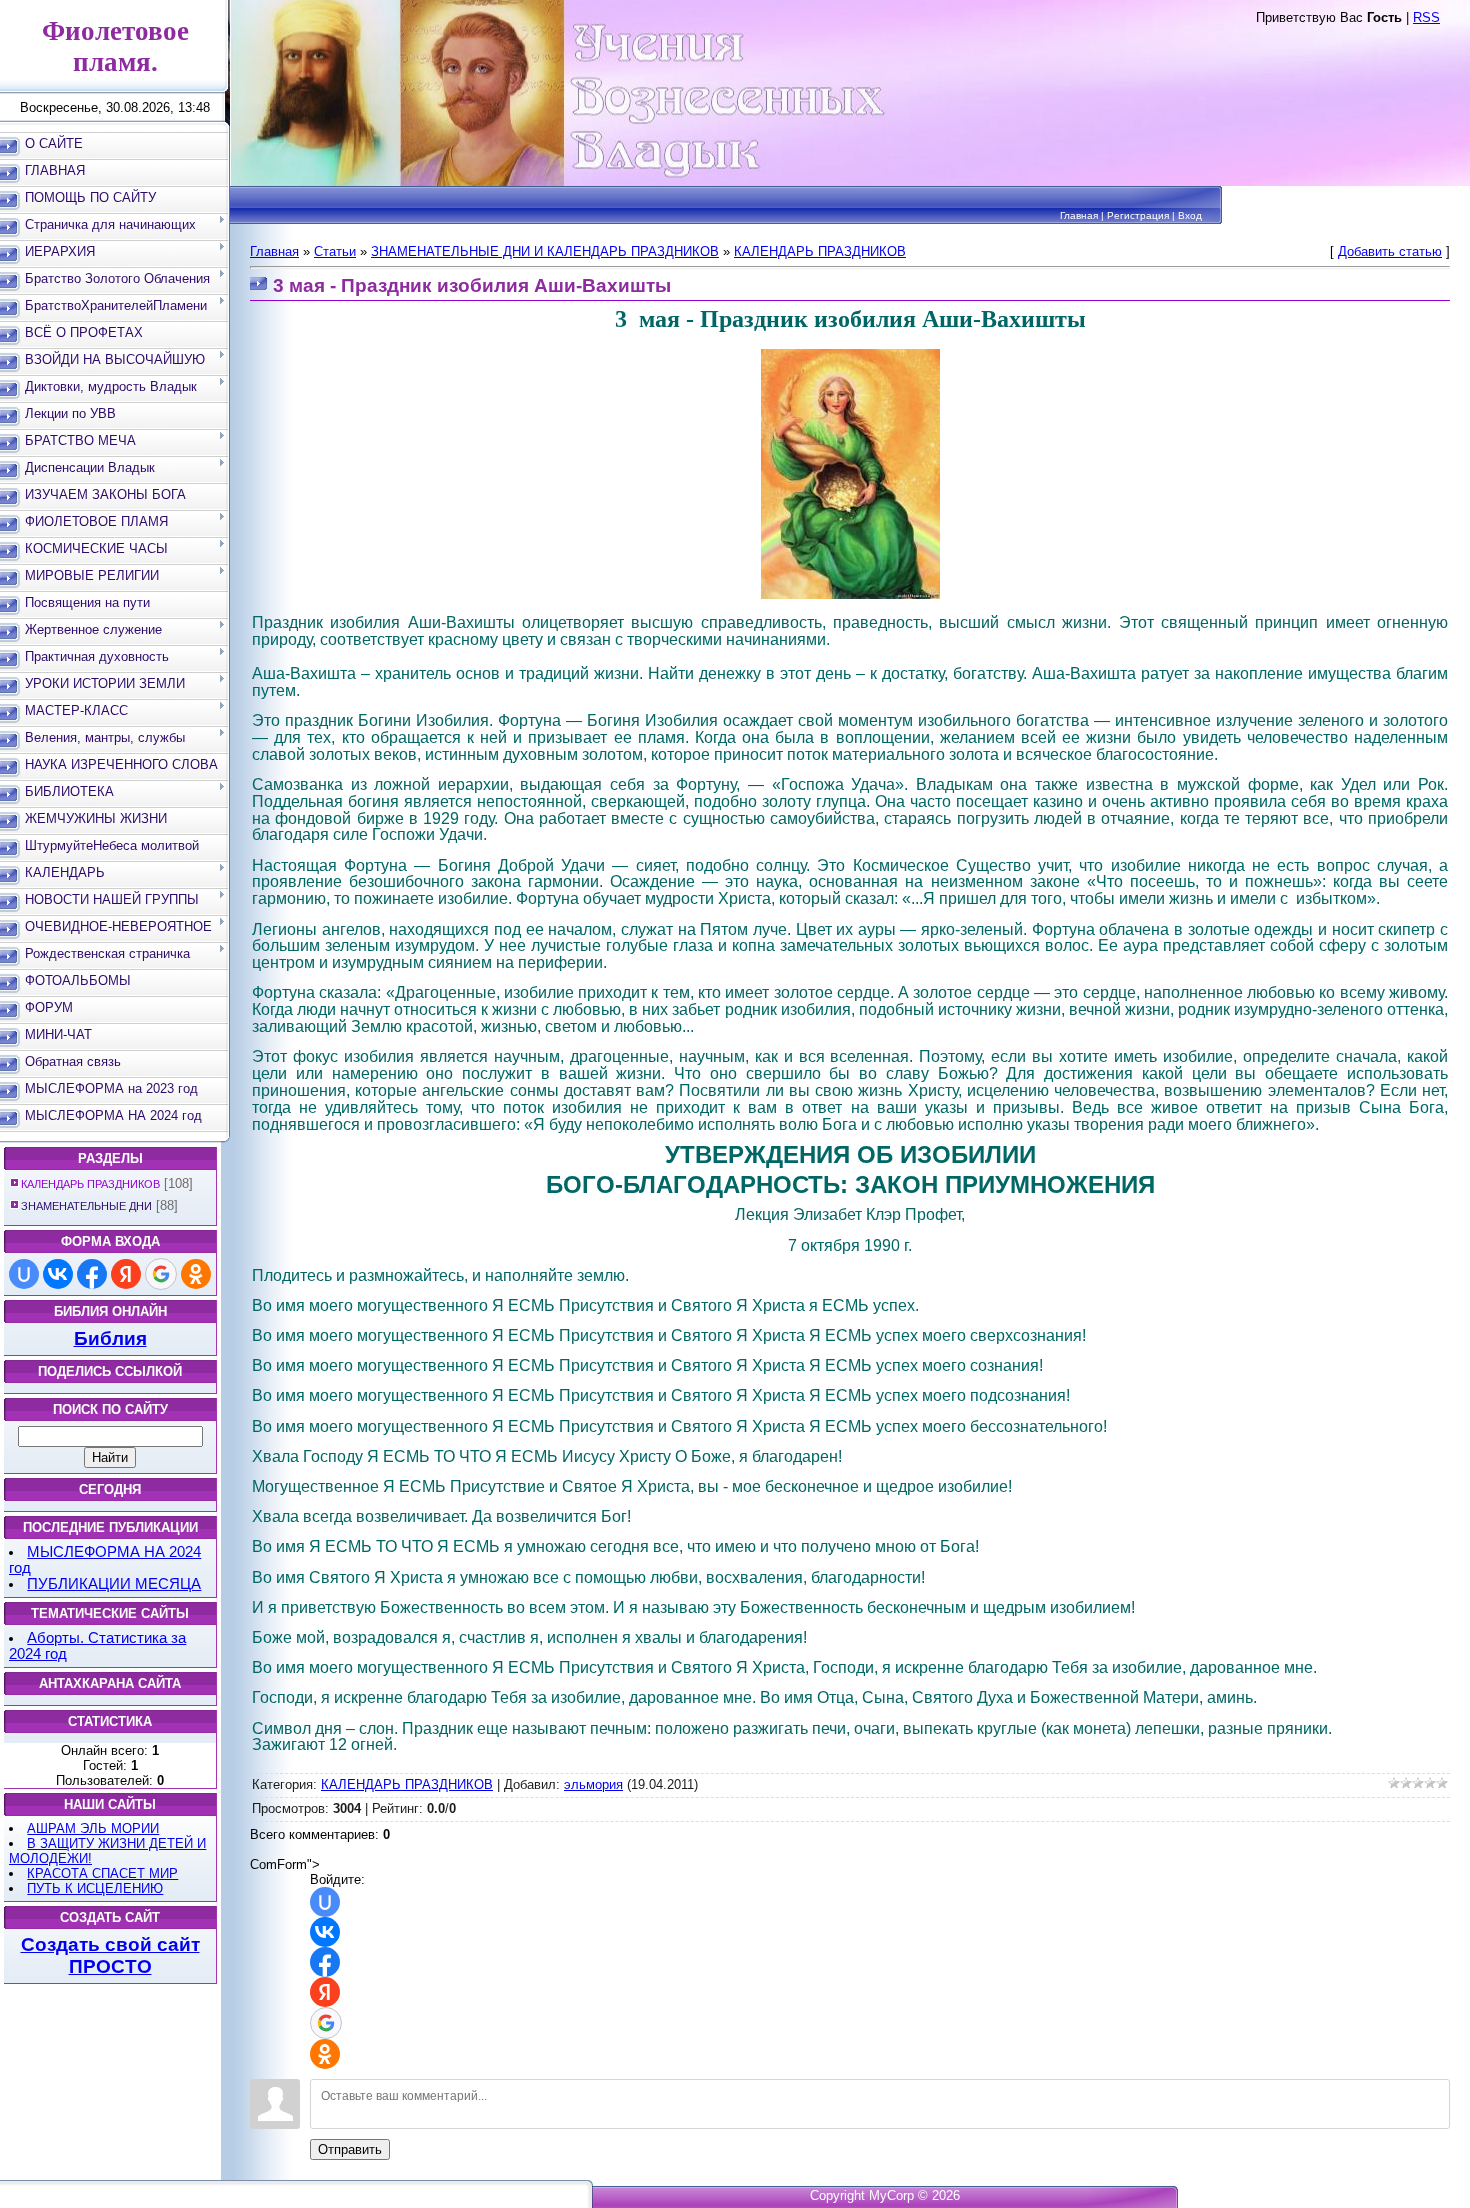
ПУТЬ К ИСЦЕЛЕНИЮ (95, 1888)
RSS (1426, 17)
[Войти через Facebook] (92, 1274)
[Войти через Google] (161, 1274)
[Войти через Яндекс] (126, 1274)
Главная (1079, 215)
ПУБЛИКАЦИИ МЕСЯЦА (114, 1584)
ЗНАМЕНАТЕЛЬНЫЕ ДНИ (86, 1206)
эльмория (593, 1784)
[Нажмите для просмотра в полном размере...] (850, 595)
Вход (1190, 215)
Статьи (335, 251)
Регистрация (1138, 215)
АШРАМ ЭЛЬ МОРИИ (93, 1828)
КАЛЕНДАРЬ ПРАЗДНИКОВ (90, 1184)
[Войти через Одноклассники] (196, 1274)
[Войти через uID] (24, 1274)
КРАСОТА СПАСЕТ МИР (102, 1873)
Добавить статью (1390, 251)
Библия (110, 1338)
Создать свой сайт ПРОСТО (110, 1955)
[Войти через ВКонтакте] (58, 1274)
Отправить (350, 2149)
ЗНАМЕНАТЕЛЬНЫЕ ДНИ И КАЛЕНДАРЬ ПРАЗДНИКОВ (545, 251)
